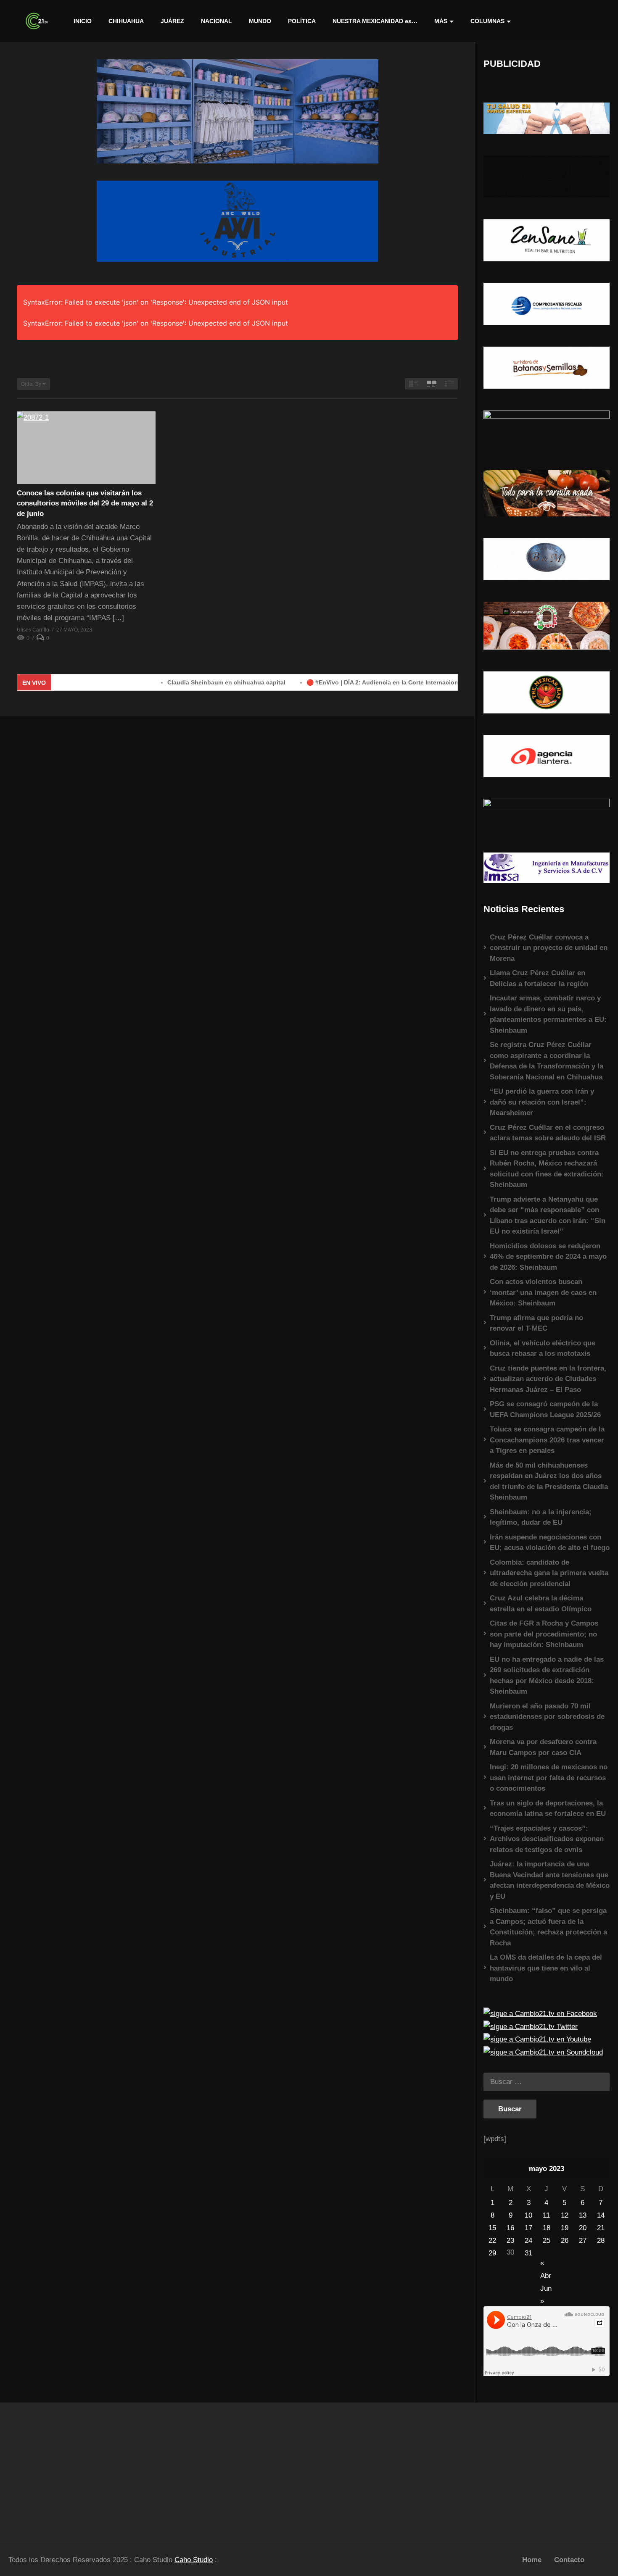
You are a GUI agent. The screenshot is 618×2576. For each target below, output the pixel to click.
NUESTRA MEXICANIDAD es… (375, 21)
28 (601, 2241)
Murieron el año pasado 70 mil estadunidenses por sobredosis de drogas (547, 1717)
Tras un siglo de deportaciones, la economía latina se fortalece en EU (548, 1809)
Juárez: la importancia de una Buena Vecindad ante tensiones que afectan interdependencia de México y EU (550, 1880)
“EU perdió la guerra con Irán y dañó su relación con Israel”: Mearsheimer (542, 1102)
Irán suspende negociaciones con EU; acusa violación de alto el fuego (550, 1543)
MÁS (441, 21)
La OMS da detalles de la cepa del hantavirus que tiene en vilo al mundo (546, 1968)
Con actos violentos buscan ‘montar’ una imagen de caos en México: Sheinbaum (543, 1292)
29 (492, 2253)
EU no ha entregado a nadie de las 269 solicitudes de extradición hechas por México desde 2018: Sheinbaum (547, 1676)
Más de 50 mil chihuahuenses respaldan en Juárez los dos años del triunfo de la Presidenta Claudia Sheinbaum (549, 1481)
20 (583, 2228)
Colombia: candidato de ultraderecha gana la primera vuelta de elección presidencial (549, 1573)
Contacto (569, 2560)
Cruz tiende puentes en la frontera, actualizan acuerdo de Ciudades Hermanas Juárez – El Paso (548, 1379)
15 (492, 2228)
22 (492, 2241)
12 (565, 2215)
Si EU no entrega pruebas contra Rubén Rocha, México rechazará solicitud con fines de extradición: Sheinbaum (547, 1169)
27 (583, 2241)
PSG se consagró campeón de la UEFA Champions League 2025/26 (545, 1409)
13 (583, 2215)
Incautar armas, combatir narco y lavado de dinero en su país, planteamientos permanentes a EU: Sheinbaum (548, 1014)
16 (510, 2228)
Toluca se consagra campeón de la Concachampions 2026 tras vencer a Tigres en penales (547, 1440)
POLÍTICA (302, 21)
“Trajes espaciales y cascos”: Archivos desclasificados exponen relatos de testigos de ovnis (547, 1839)
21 (601, 2228)
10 (528, 2215)
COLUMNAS (487, 21)
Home (532, 2560)
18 (547, 2228)
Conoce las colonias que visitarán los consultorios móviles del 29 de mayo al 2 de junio (85, 503)
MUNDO (260, 21)
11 (546, 2215)
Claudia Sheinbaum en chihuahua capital (158, 682)
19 (565, 2228)
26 (565, 2241)
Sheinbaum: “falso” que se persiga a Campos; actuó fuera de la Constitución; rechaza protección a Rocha (548, 1927)
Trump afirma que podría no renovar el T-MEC (536, 1323)
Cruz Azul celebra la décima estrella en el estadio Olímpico (541, 1604)
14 (601, 2215)
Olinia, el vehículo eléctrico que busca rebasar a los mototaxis (543, 1349)
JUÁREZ (172, 21)
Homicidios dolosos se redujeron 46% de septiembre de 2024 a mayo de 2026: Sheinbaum (548, 1257)
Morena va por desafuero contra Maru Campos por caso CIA (543, 1747)
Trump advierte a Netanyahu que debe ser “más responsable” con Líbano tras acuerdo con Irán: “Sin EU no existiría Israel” (548, 1216)
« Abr (546, 2264)
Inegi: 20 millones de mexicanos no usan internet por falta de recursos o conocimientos (549, 1778)
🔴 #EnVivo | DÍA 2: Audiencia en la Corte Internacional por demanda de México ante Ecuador (372, 682)
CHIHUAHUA (126, 21)
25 (547, 2241)
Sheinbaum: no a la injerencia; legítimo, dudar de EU (541, 1517)
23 (510, 2241)
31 (528, 2253)
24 (528, 2241)
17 (528, 2228)
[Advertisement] (77, 2469)
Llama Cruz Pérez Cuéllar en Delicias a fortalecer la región (539, 978)
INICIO (83, 21)
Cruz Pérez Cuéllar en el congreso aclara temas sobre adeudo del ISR (548, 1133)
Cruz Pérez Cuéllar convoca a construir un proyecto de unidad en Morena (549, 948)
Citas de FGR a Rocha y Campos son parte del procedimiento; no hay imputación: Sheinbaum (544, 1634)
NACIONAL (217, 21)
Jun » (546, 2289)
